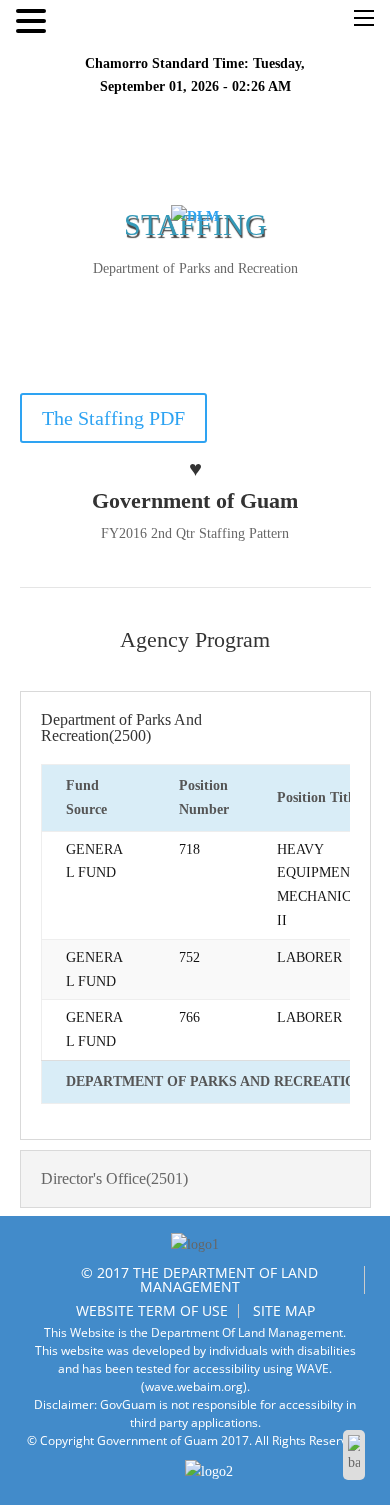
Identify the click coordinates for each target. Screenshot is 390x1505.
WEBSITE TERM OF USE (152, 1310)
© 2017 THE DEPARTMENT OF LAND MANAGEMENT (199, 1279)
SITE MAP (284, 1310)
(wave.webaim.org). (195, 1386)
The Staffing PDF (113, 418)
